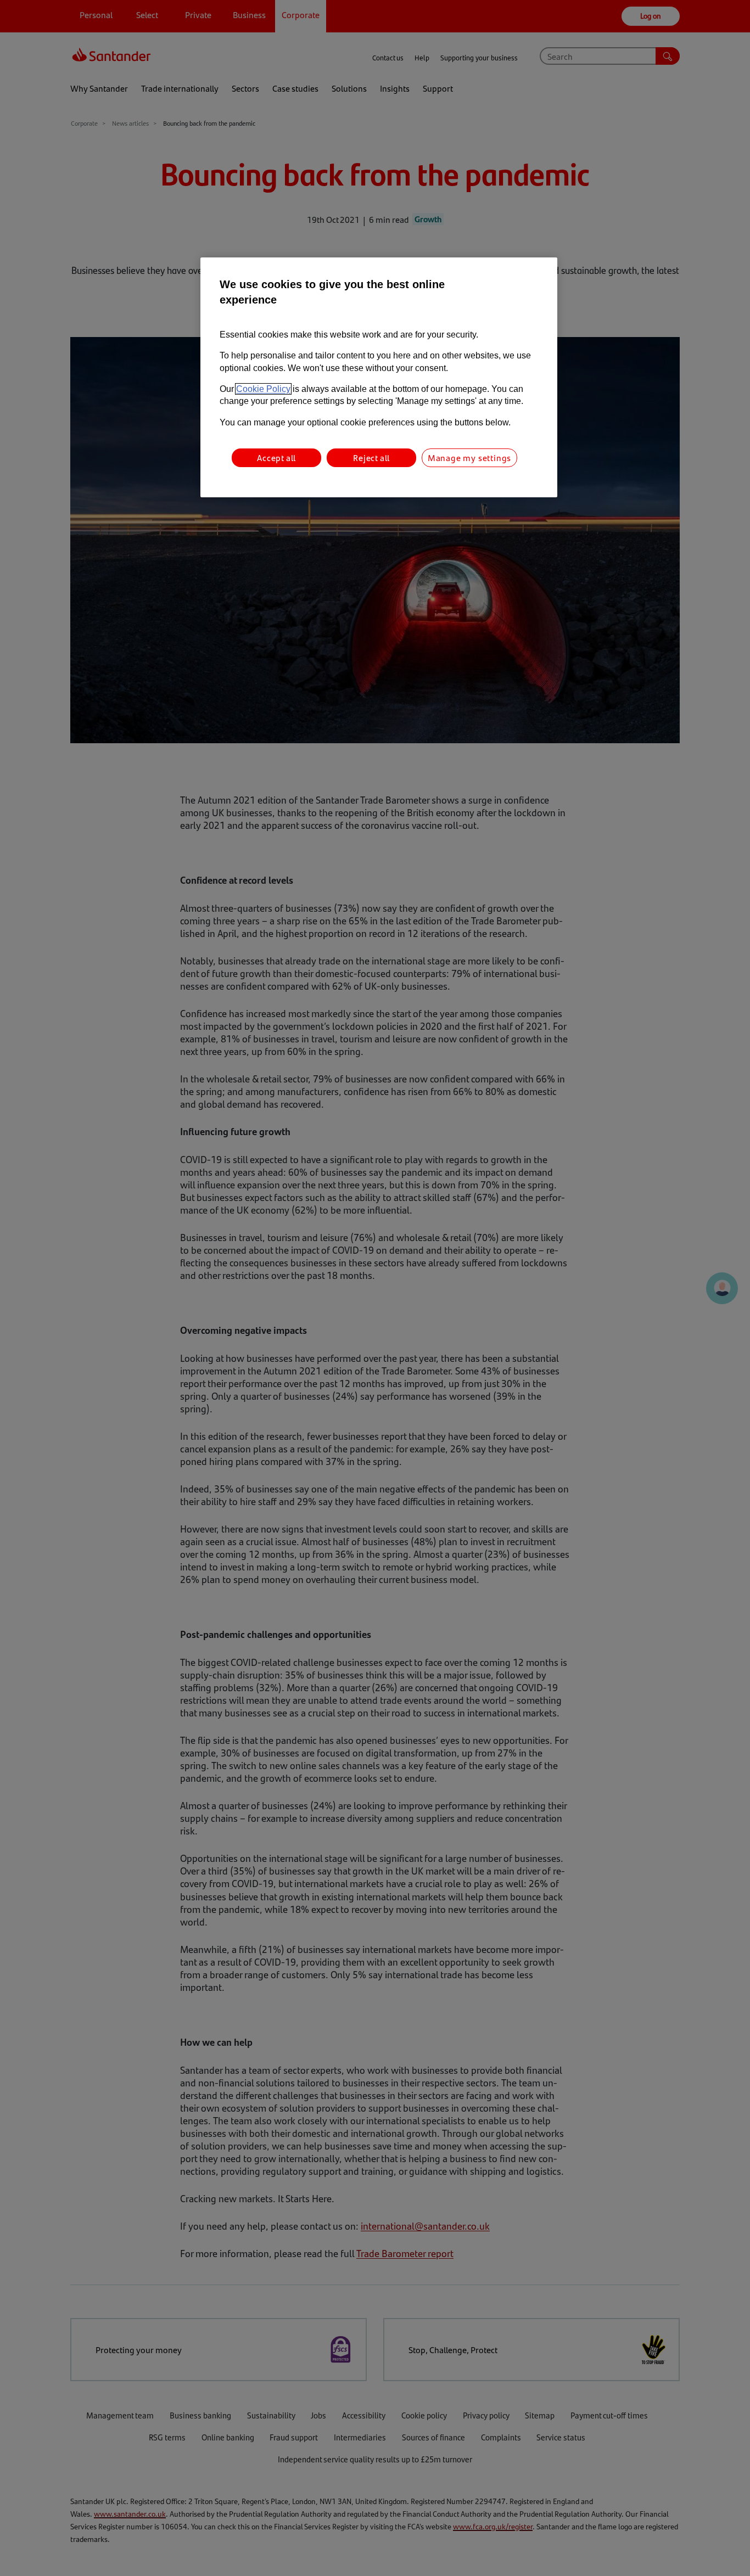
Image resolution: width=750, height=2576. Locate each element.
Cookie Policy (263, 389)
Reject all (371, 458)
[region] (379, 377)
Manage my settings (469, 458)
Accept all (276, 458)
